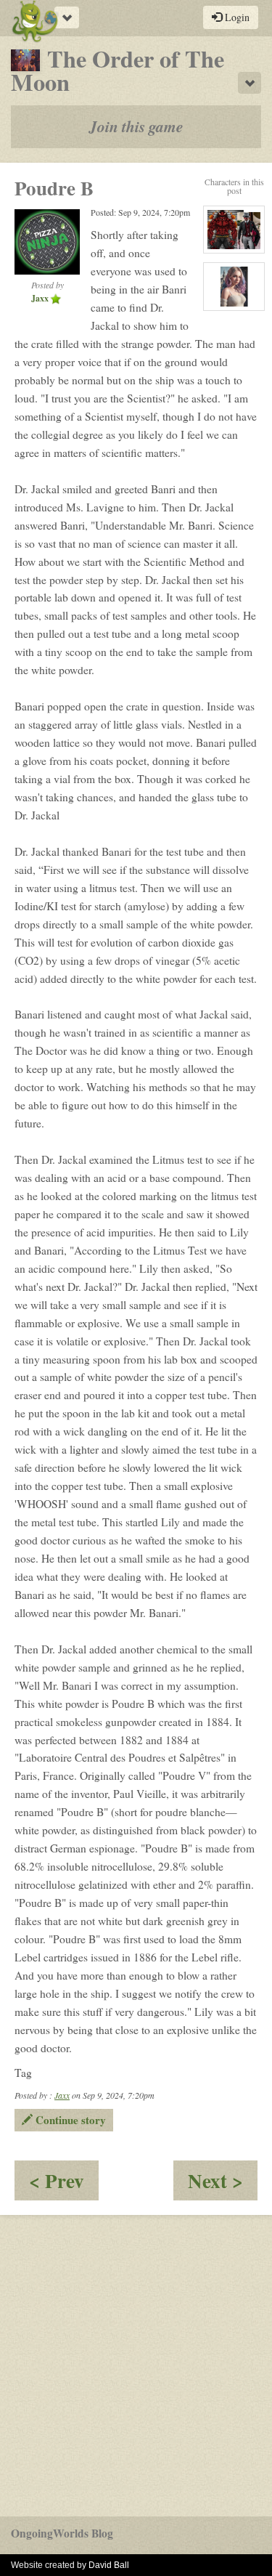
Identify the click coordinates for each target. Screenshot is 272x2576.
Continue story (69, 2120)
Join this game (136, 126)
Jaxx (62, 2095)
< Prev (64, 2183)
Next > (223, 2183)
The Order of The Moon (118, 70)
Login (236, 17)
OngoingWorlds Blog (62, 2533)
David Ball (109, 2565)
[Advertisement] (136, 2366)
